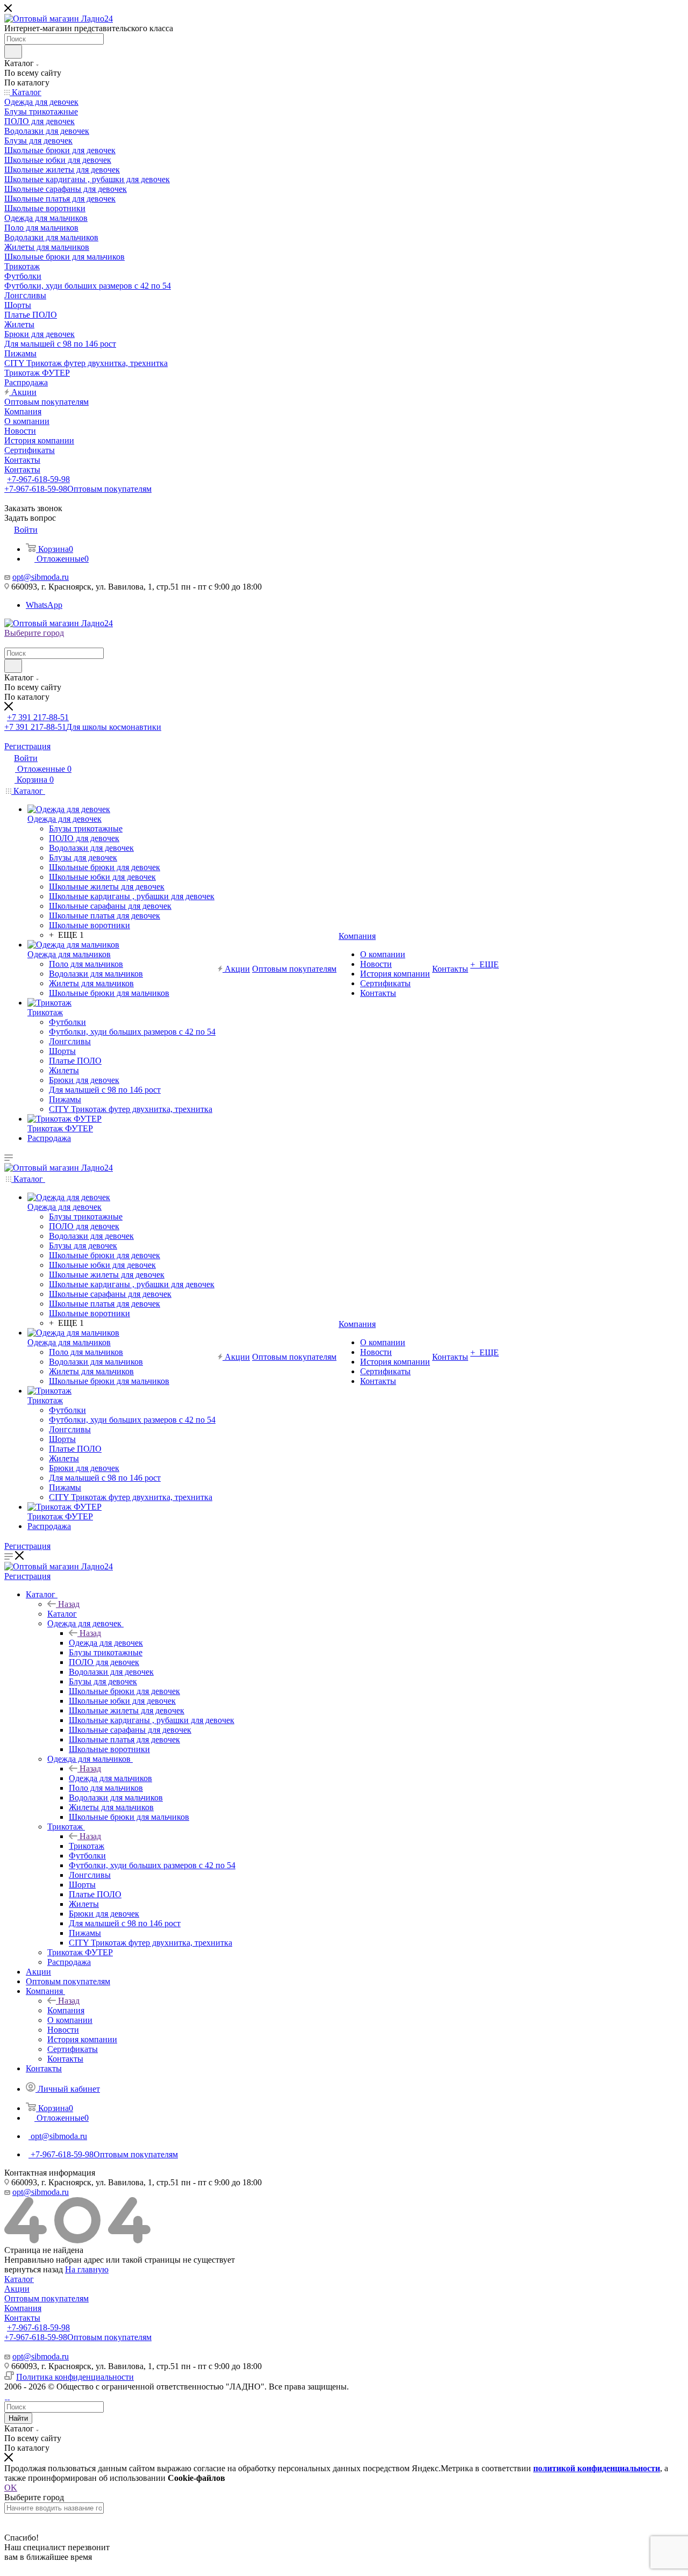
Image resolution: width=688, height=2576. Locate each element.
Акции (17, 2289)
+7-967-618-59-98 (38, 479)
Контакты (22, 2318)
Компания (66, 2010)
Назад (69, 1604)
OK (11, 2488)
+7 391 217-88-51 (38, 717)
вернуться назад (34, 2269)
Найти (18, 2418)
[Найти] (13, 52)
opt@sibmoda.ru (41, 577)
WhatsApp (44, 605)
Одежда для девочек (106, 1643)
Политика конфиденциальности (75, 2377)
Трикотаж (87, 1846)
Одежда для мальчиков (110, 1778)
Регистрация (27, 746)
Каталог (62, 1614)
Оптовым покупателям (46, 2298)
